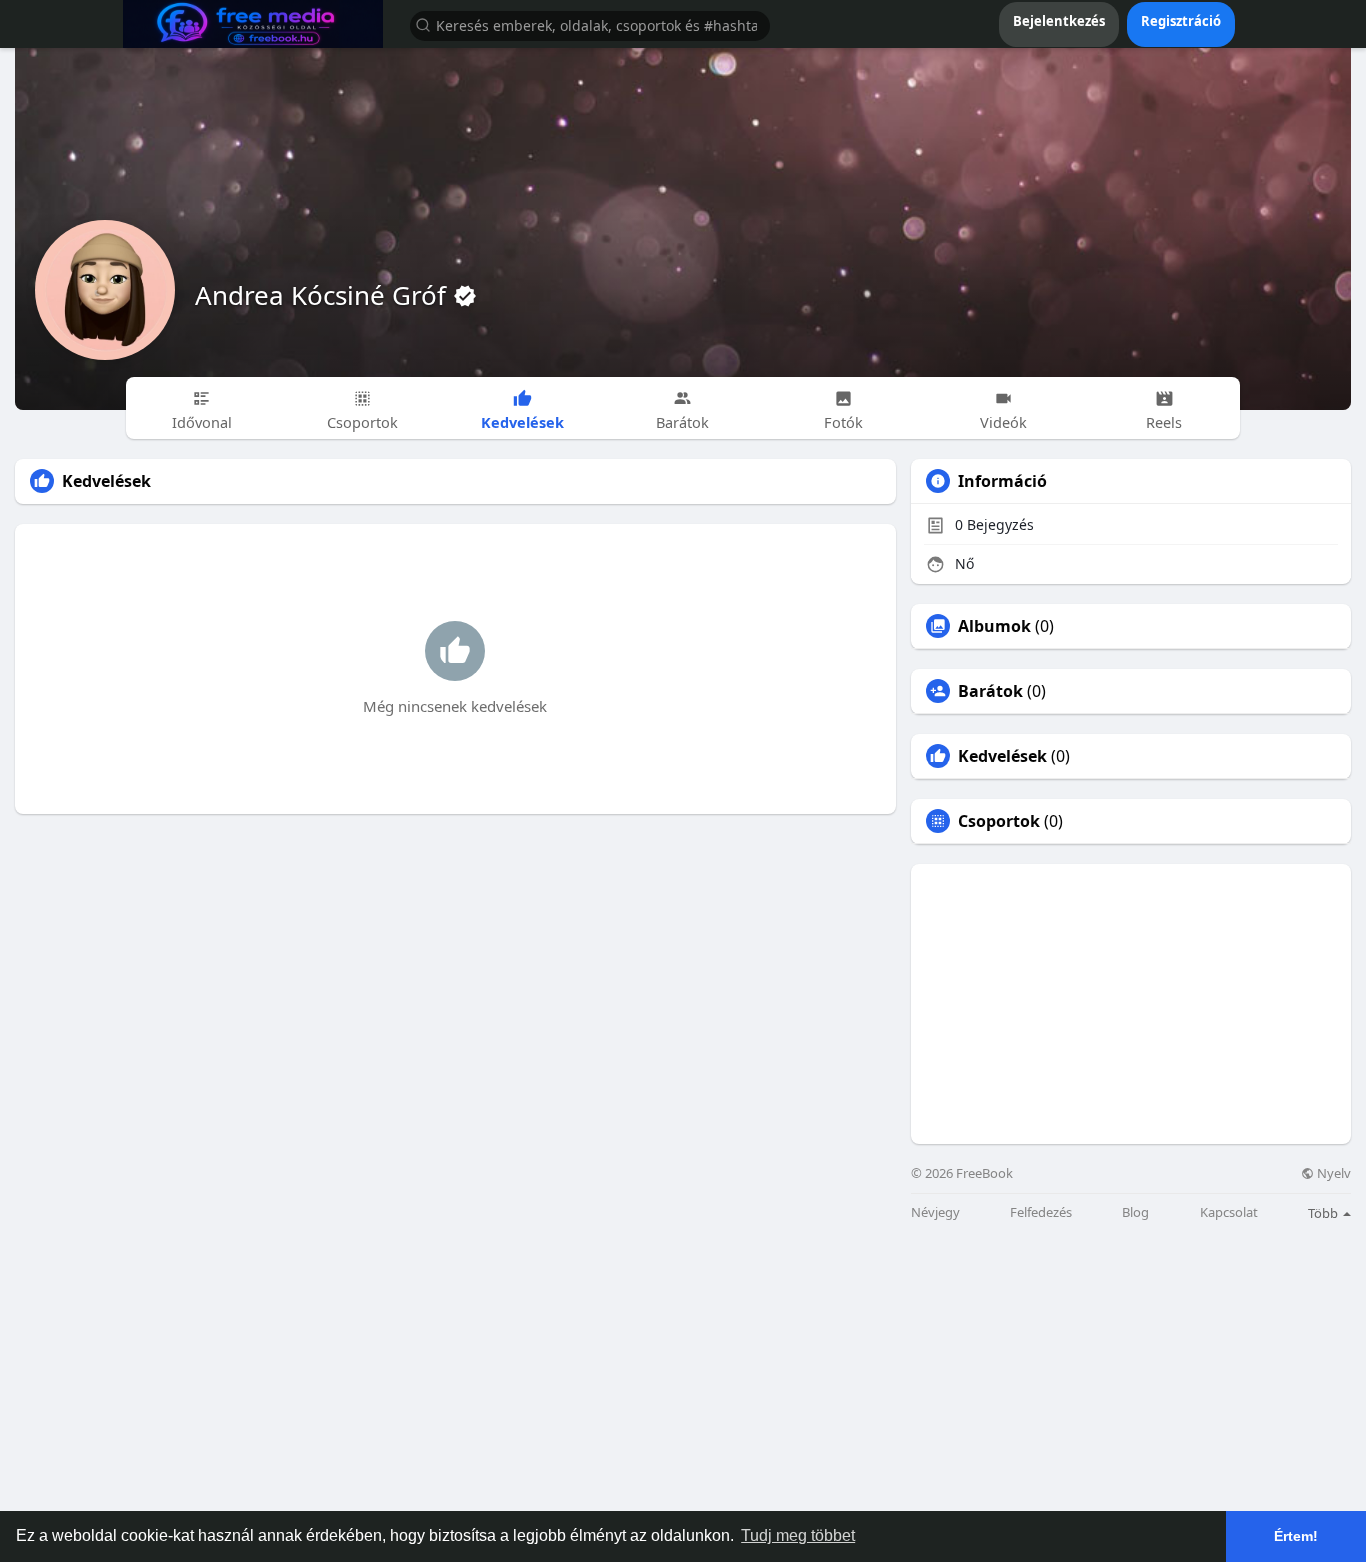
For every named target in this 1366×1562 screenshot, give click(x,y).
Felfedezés (1041, 1212)
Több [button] (1324, 1213)
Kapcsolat (1229, 1212)
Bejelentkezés (1059, 21)
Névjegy (935, 1212)
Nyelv (1332, 1173)
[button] (590, 24)
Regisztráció (1181, 21)
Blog (1135, 1212)
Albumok (994, 626)
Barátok (990, 691)
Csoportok (999, 821)
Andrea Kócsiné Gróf (324, 295)
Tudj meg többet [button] (798, 1535)
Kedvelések (1002, 756)
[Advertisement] (1131, 1004)
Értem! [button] (1296, 1536)
